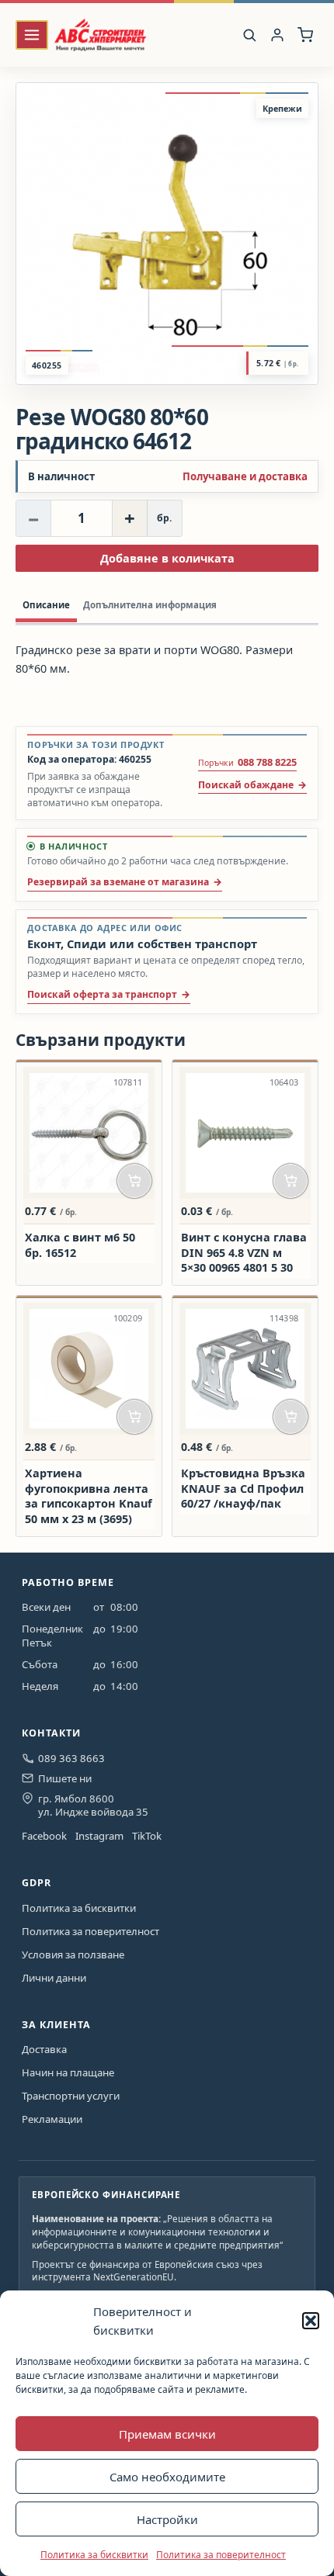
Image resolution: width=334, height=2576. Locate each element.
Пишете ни (65, 1778)
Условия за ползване (73, 1955)
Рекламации (52, 2119)
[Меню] (32, 35)
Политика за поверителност (221, 2555)
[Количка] (306, 35)
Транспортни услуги (71, 2096)
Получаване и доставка (245, 477)
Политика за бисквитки (94, 2555)
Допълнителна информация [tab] (150, 605)
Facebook (44, 1836)
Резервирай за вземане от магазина (118, 882)
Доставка (44, 2049)
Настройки (167, 2519)
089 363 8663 (71, 1758)
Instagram (99, 1836)
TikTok (147, 1836)
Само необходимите (167, 2477)
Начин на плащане (68, 2072)
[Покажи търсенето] (249, 35)
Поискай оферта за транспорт (102, 994)
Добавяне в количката (167, 558)
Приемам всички (167, 2434)
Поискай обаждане (246, 785)
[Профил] (278, 35)
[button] (311, 2321)
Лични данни (54, 1978)
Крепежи (282, 108)
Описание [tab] (46, 605)
